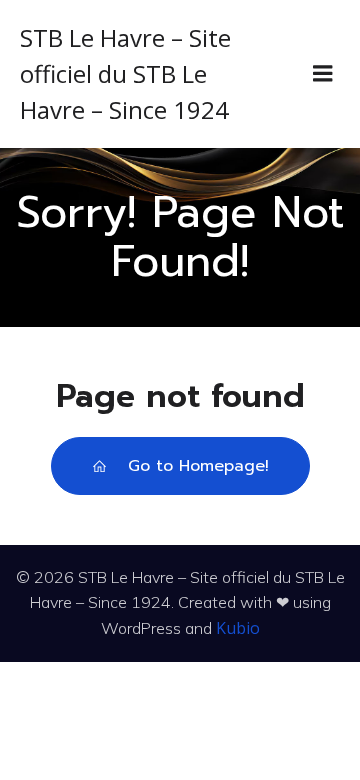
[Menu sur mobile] (323, 74)
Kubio (238, 628)
